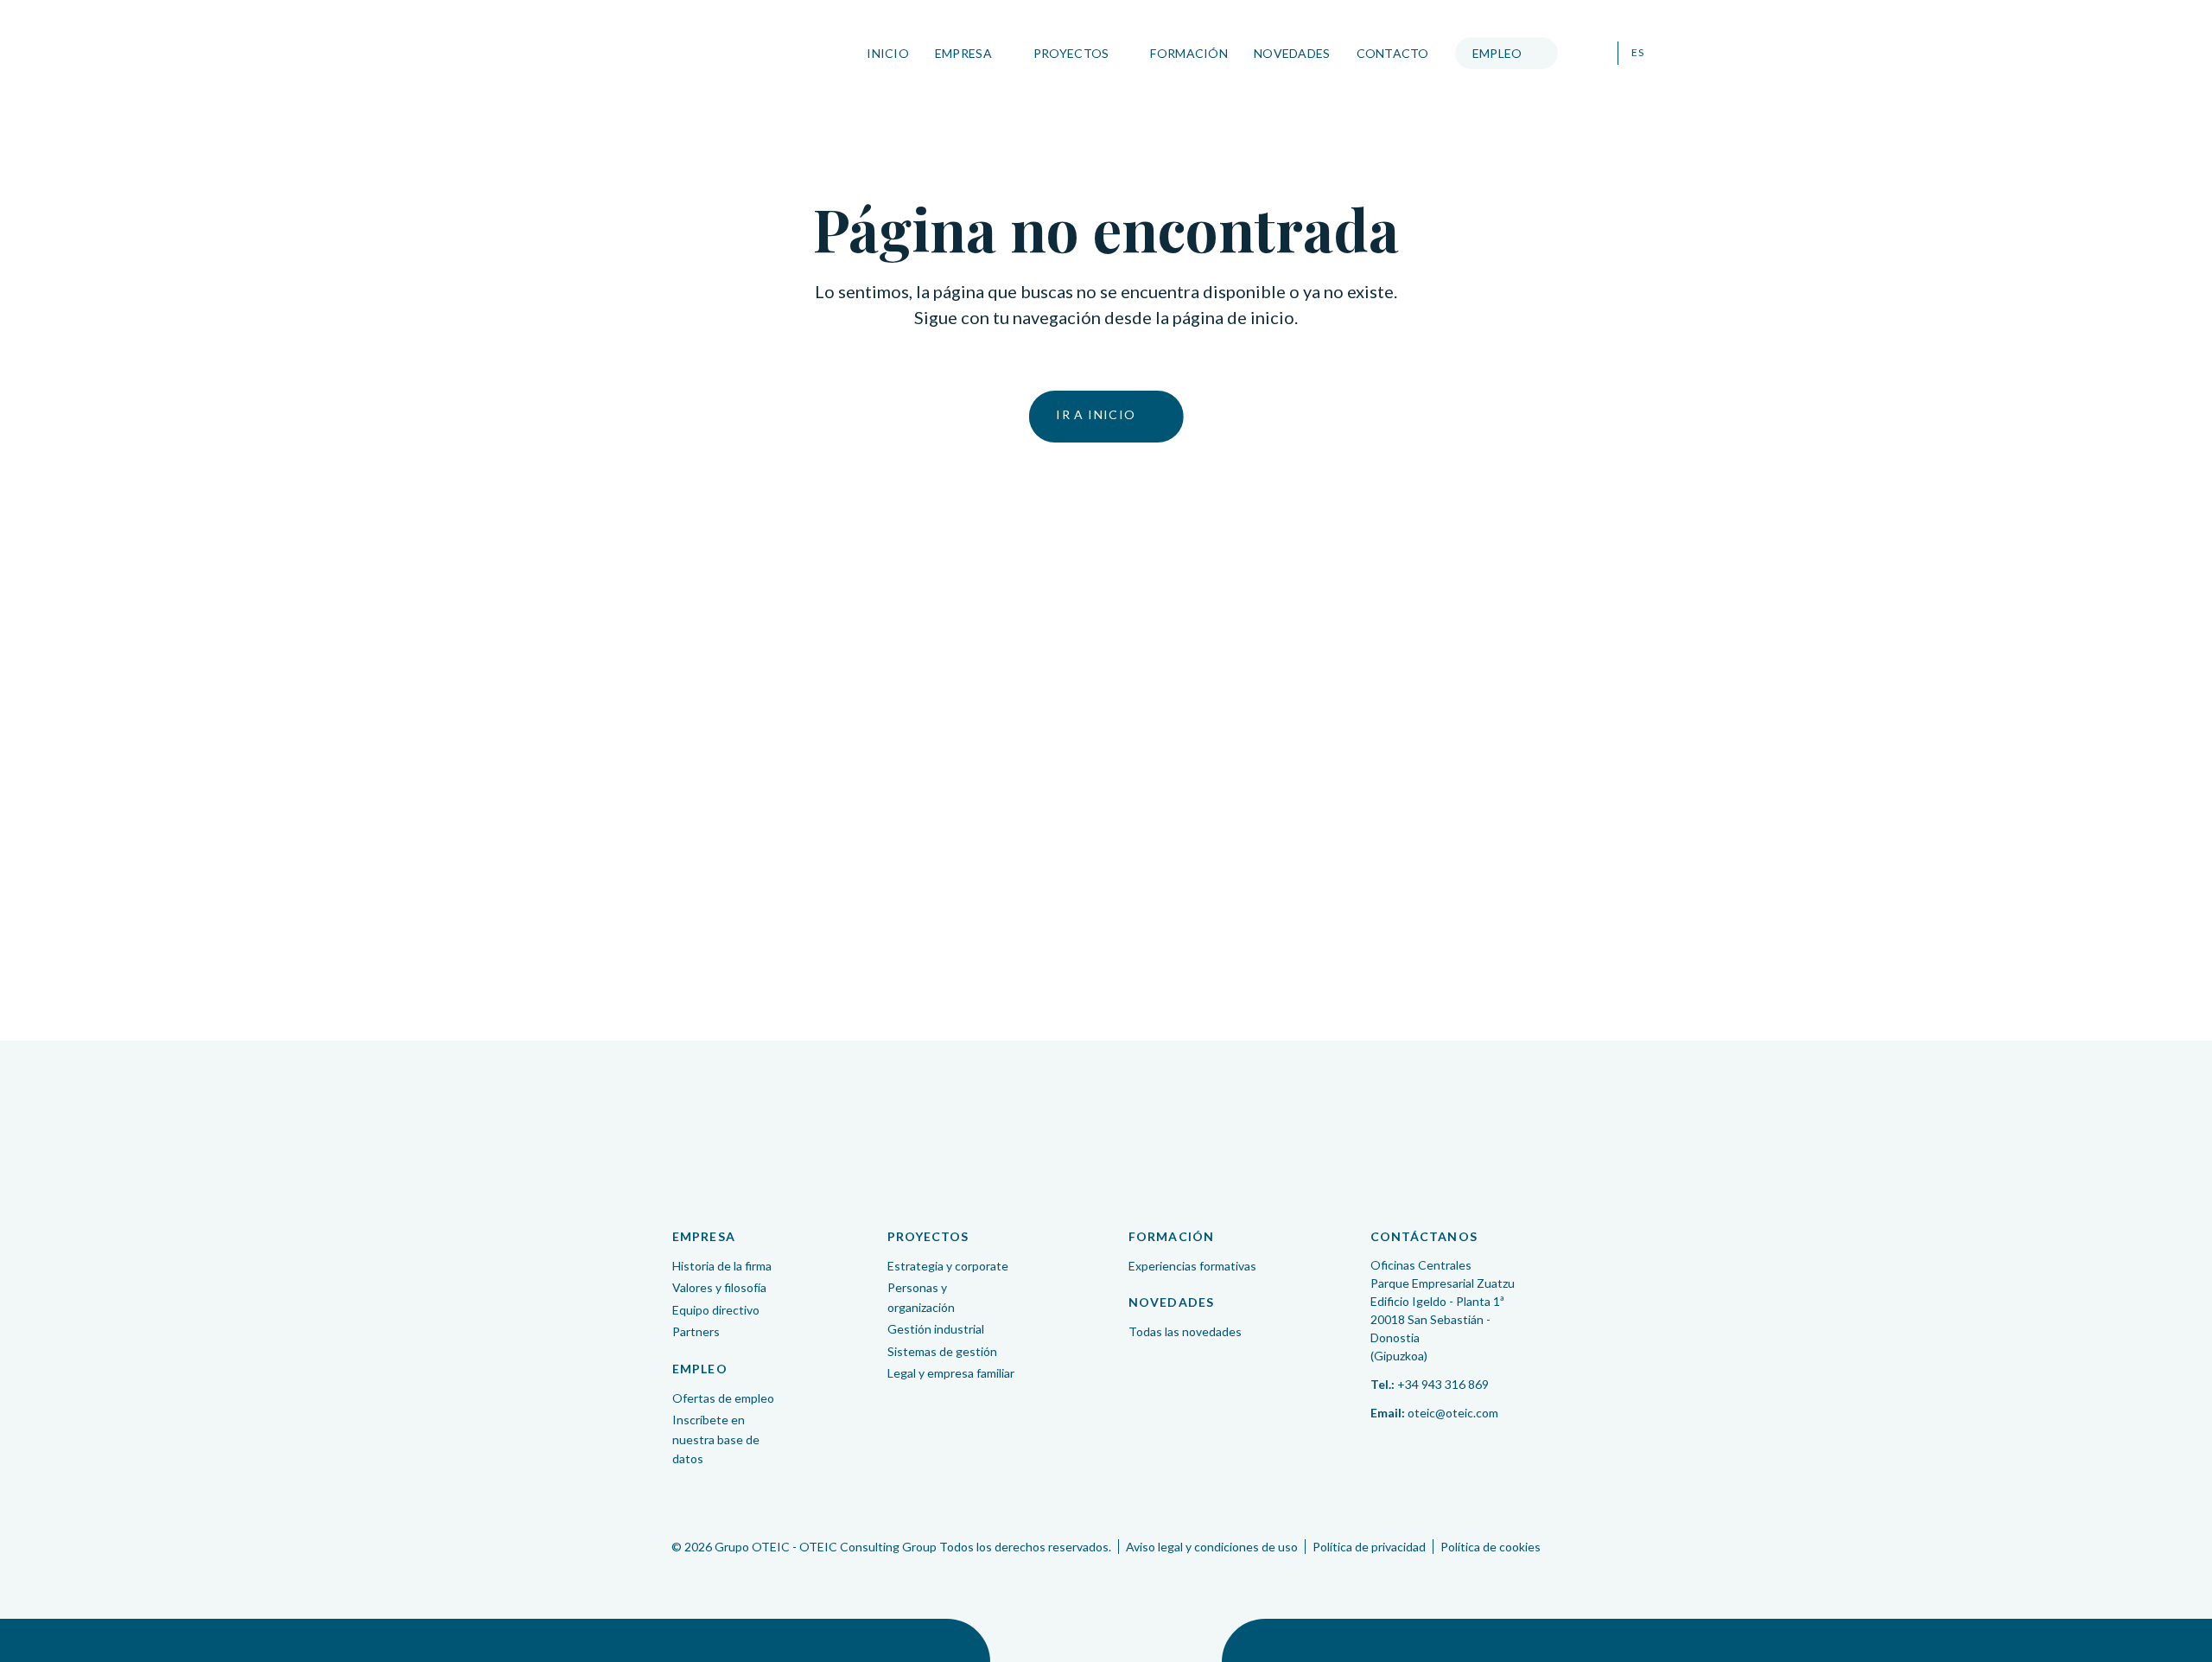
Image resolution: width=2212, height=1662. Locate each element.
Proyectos (1071, 53)
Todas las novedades (1185, 1331)
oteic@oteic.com (1453, 1413)
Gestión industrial (936, 1329)
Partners (696, 1331)
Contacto (1393, 53)
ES (1637, 53)
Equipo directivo (716, 1310)
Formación (1189, 53)
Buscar (1594, 54)
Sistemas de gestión (942, 1351)
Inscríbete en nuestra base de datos (716, 1439)
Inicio (888, 53)
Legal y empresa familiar (951, 1373)
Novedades (1292, 53)
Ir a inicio (1096, 414)
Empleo (1497, 53)
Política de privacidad (1369, 1547)
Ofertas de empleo (723, 1398)
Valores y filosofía (719, 1287)
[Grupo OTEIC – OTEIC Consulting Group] (1106, 1132)
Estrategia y (948, 1266)
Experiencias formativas (1192, 1266)
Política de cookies (1491, 1547)
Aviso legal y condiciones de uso (1212, 1547)
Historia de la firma (722, 1266)
